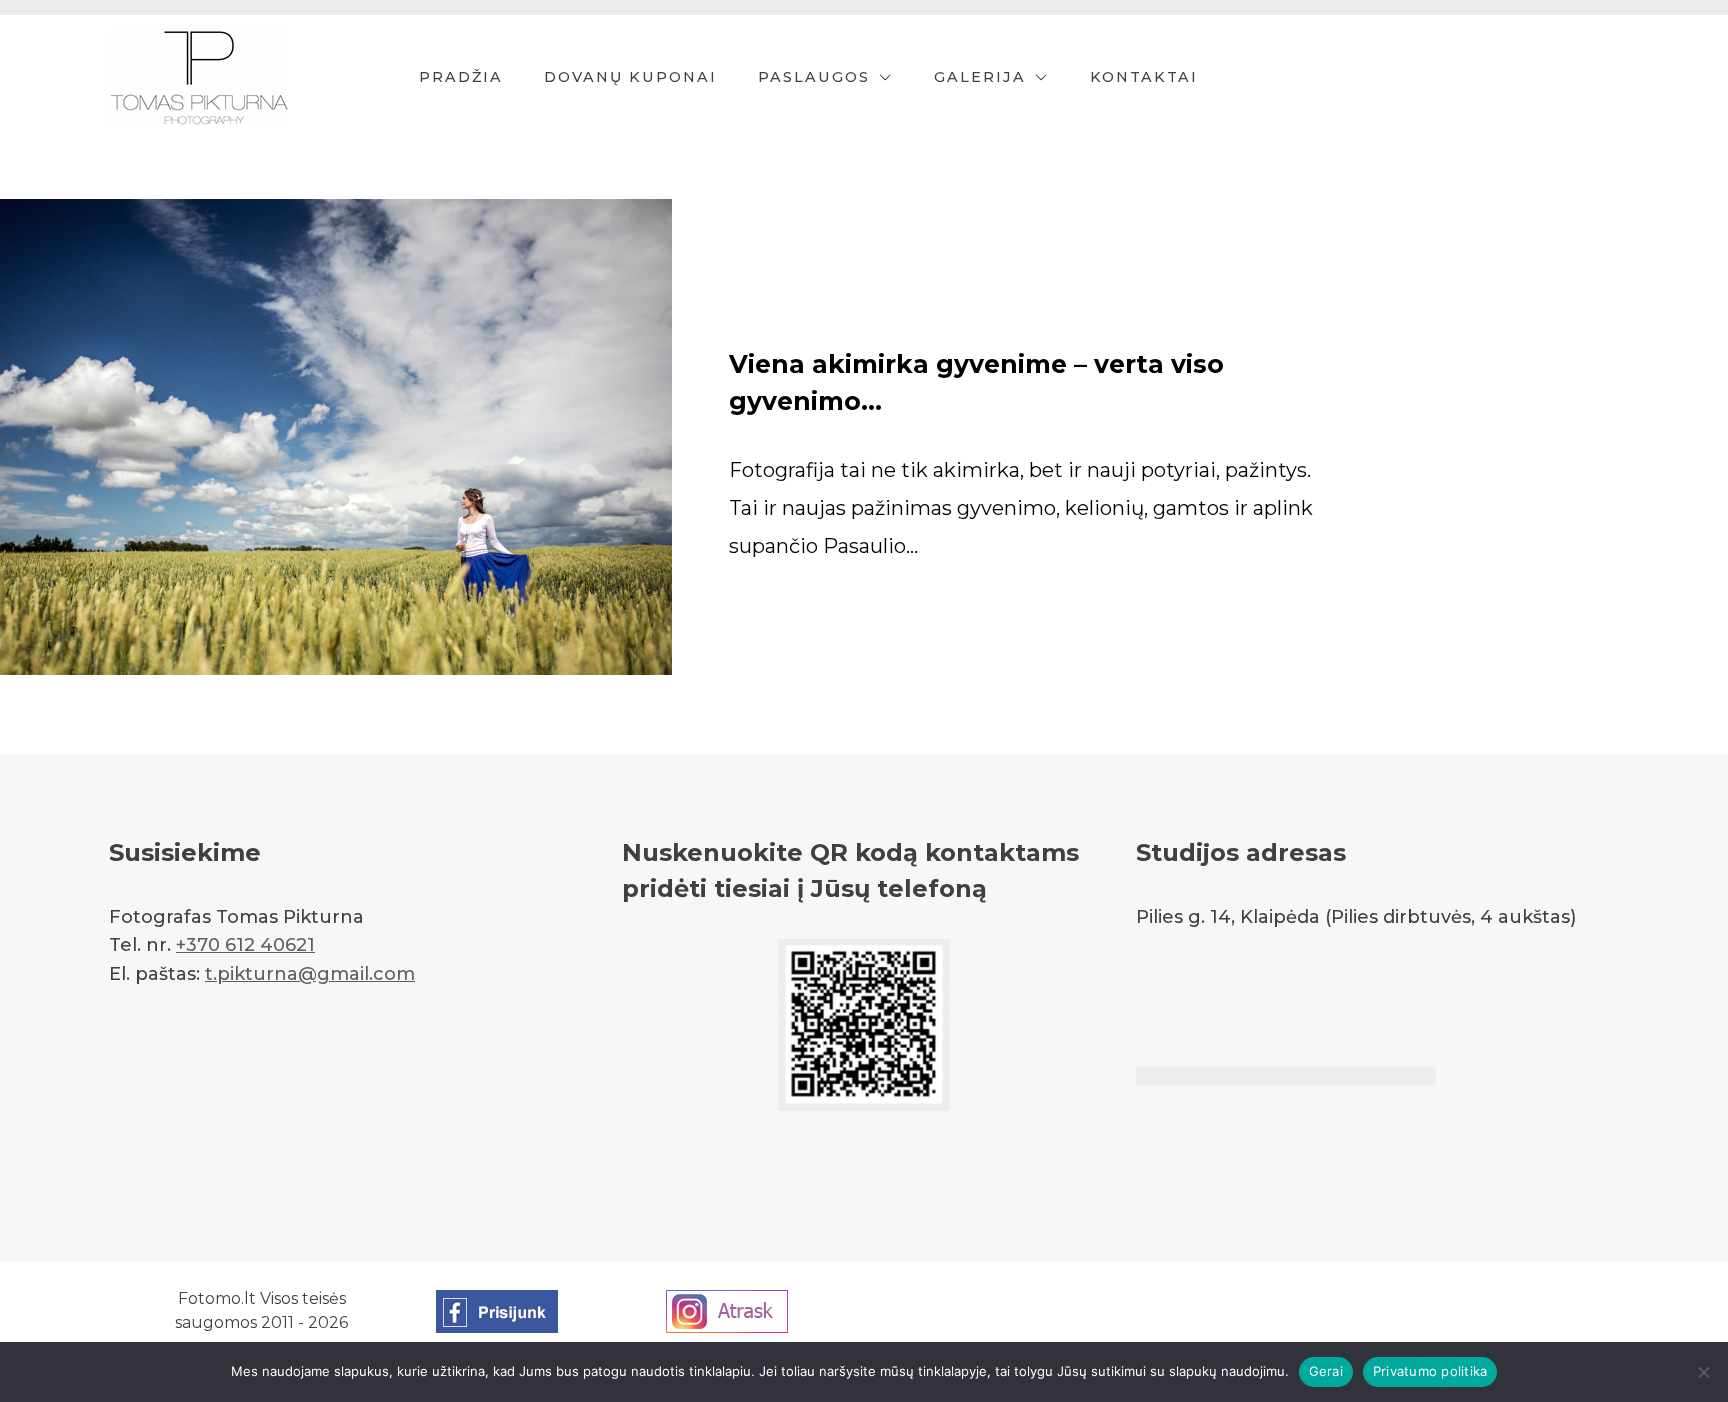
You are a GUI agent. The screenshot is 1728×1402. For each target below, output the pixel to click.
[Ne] (1703, 1372)
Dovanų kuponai (630, 77)
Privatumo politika (1430, 1371)
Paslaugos (814, 77)
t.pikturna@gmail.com (310, 974)
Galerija (980, 77)
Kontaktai (1144, 77)
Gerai (1326, 1371)
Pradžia (461, 77)
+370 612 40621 (245, 945)
